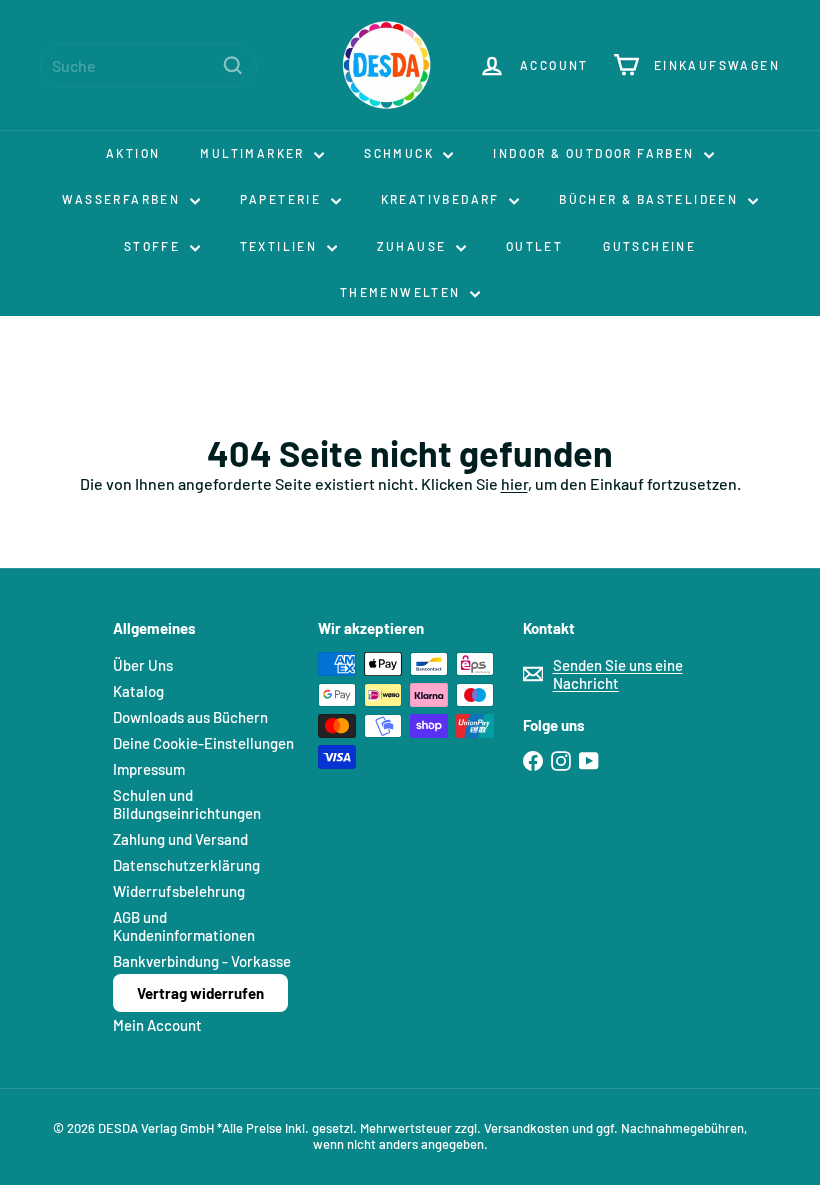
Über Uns (143, 665)
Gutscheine (649, 246)
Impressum (149, 769)
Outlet (534, 246)
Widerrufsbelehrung (179, 891)
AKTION (133, 153)
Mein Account (157, 1025)
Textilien (281, 246)
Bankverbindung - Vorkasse (202, 961)
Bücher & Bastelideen (650, 199)
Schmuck (401, 153)
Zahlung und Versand (180, 839)
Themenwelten (402, 292)
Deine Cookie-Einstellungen (203, 743)
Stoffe (154, 246)
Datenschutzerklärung (186, 865)
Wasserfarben (123, 199)
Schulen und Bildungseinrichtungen (187, 804)
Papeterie (283, 199)
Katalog (138, 691)
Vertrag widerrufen (200, 993)
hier (514, 483)
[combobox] (148, 65)
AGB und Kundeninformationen (184, 926)
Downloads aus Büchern (190, 717)
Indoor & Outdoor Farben (596, 153)
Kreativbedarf (443, 199)
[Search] (233, 65)
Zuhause (414, 246)
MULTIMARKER (254, 153)
